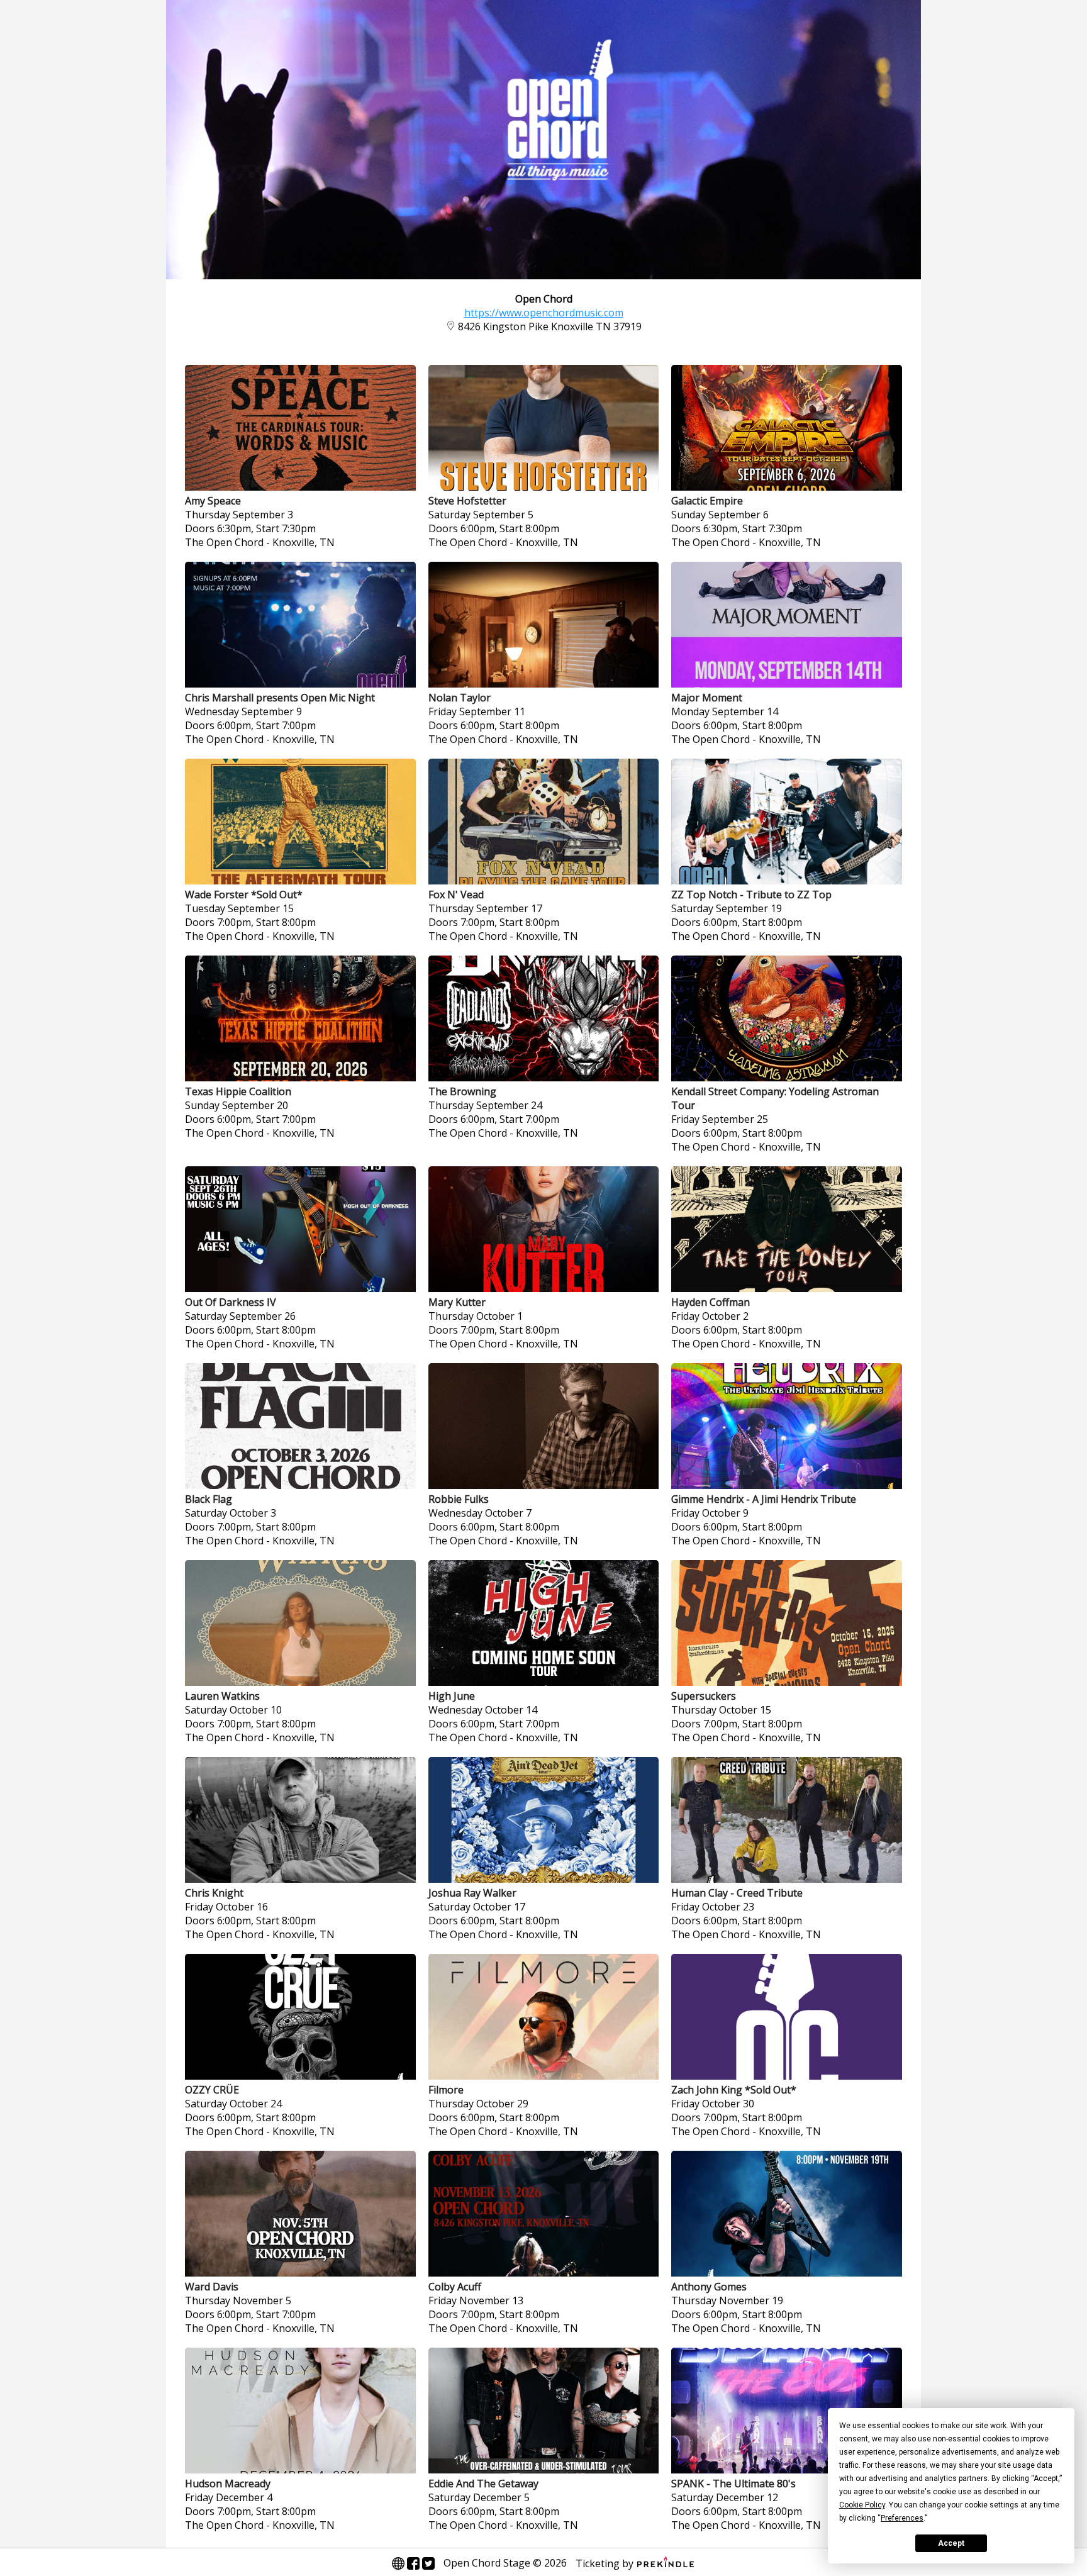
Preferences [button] (902, 2518)
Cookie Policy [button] (862, 2505)
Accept (951, 2543)
